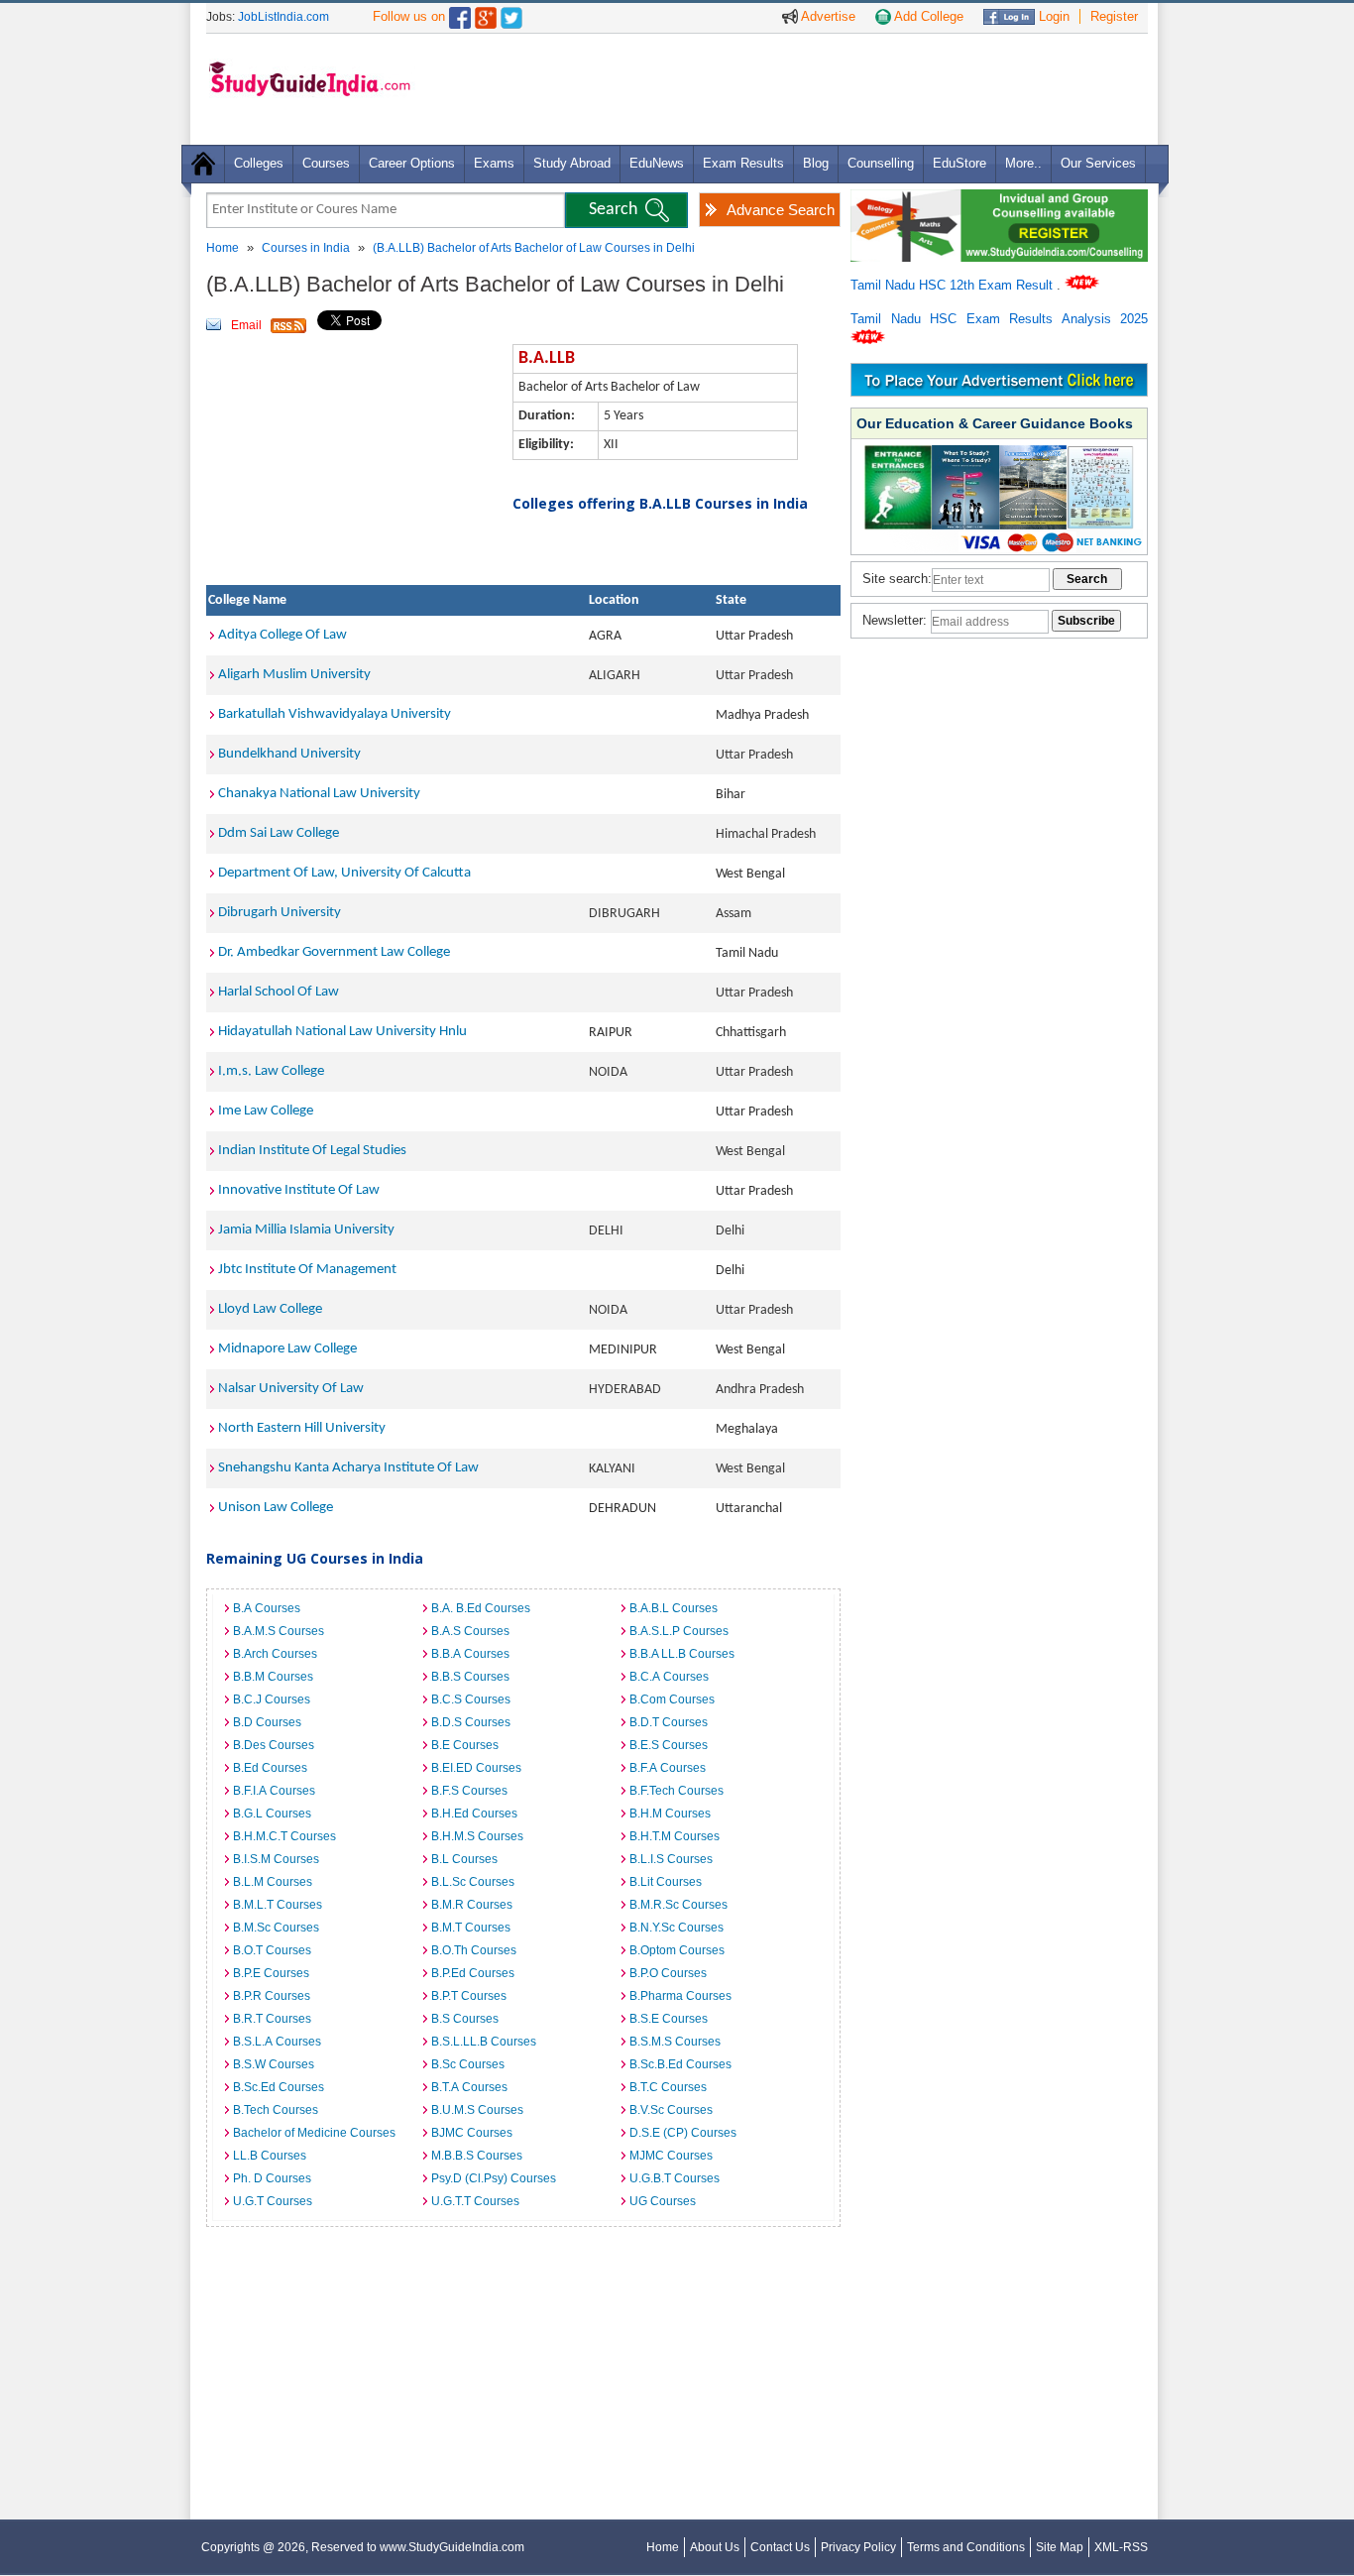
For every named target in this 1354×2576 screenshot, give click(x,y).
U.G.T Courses (273, 2201)
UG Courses (663, 2201)
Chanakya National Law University (319, 794)
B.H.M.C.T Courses (284, 1836)
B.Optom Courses (677, 1950)
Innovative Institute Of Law (299, 1190)
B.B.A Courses (470, 1654)
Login (1052, 16)
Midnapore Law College (287, 1349)
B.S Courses (465, 2019)
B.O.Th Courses (474, 1950)
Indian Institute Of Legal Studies (312, 1151)
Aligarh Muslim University (294, 675)
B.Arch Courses (275, 1654)
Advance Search (781, 210)
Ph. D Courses (272, 2178)
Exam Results (743, 163)
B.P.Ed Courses (473, 1973)
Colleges (259, 163)
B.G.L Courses (272, 1814)
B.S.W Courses (274, 2064)
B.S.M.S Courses (675, 2042)
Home (223, 248)
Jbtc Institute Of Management (307, 1270)
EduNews (657, 163)
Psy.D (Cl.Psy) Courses (494, 2178)
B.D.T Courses (669, 1722)
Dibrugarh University (280, 913)
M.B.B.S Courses (477, 2156)
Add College (927, 16)
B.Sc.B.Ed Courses (680, 2064)
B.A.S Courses (470, 1631)
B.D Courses (267, 1722)
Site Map (1060, 2547)
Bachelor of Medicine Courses (314, 2133)
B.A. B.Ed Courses (481, 1608)
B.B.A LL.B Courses (682, 1654)
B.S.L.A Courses (277, 2042)
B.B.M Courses (273, 1677)
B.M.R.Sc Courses (678, 1905)
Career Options (412, 163)
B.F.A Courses (668, 1768)
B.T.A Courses (469, 2087)
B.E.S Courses (669, 1745)
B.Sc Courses (468, 2064)
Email (246, 325)
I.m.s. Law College (271, 1071)
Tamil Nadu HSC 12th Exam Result (954, 285)
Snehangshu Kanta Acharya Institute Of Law (348, 1468)
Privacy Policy (858, 2547)
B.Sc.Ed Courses (279, 2087)
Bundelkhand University (289, 754)
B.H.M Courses (670, 1814)
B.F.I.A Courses (274, 1791)
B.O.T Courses (272, 1950)
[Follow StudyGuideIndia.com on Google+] (486, 13)
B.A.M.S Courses (279, 1631)
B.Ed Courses (270, 1768)
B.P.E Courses (271, 1973)
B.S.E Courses (669, 2019)
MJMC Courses (671, 2156)
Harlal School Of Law (279, 992)
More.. (1023, 163)
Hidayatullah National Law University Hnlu (342, 1032)
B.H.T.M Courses (675, 1836)
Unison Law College (276, 1508)
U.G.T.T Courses (475, 2201)
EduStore (959, 163)
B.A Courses (267, 1608)
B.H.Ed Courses (474, 1814)
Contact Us (780, 2547)
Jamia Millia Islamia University (306, 1230)
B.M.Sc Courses (276, 1928)
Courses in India (306, 248)
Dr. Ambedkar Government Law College (334, 952)
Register (1114, 16)
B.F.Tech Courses (677, 1791)
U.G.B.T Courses (675, 2178)
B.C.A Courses (669, 1677)
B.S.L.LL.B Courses (484, 2042)
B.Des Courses (274, 1745)
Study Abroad (572, 163)
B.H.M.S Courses (477, 1836)
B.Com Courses (672, 1699)
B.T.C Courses (668, 2087)
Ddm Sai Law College (279, 833)
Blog (816, 163)
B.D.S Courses (471, 1722)
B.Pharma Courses (680, 1996)
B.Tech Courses (276, 2110)
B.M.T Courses (471, 1928)
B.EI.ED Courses (476, 1768)
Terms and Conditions (966, 2547)
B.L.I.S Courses (671, 1859)
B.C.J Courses (272, 1699)
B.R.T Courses (272, 2019)
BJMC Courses (472, 2133)
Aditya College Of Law (282, 635)
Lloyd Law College (270, 1309)
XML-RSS (1121, 2547)
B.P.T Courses (469, 1996)
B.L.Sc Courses (473, 1882)
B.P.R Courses (272, 1996)
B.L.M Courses (273, 1882)
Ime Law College (266, 1111)
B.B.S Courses (470, 1677)
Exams (494, 163)
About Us (715, 2547)
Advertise (827, 16)
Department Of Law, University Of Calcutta (344, 873)
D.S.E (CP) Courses (683, 2133)
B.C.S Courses (471, 1699)
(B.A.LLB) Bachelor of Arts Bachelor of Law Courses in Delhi (534, 248)
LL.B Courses (270, 2156)
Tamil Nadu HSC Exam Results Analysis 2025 (999, 319)
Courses (326, 163)
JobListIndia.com (283, 17)
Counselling (881, 163)
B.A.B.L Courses (674, 1608)
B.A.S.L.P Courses (679, 1631)
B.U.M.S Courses (477, 2110)
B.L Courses (464, 1859)
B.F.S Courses (469, 1791)
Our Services (1098, 163)
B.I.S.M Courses (276, 1859)
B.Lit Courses (666, 1882)
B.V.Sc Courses (671, 2110)
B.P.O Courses (668, 1973)
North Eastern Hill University (302, 1428)
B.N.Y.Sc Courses (677, 1928)
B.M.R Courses (472, 1905)
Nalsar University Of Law (291, 1389)
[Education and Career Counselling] (999, 200)
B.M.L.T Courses (278, 1905)
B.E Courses (465, 1745)
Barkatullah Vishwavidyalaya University (335, 714)
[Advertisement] (785, 88)
